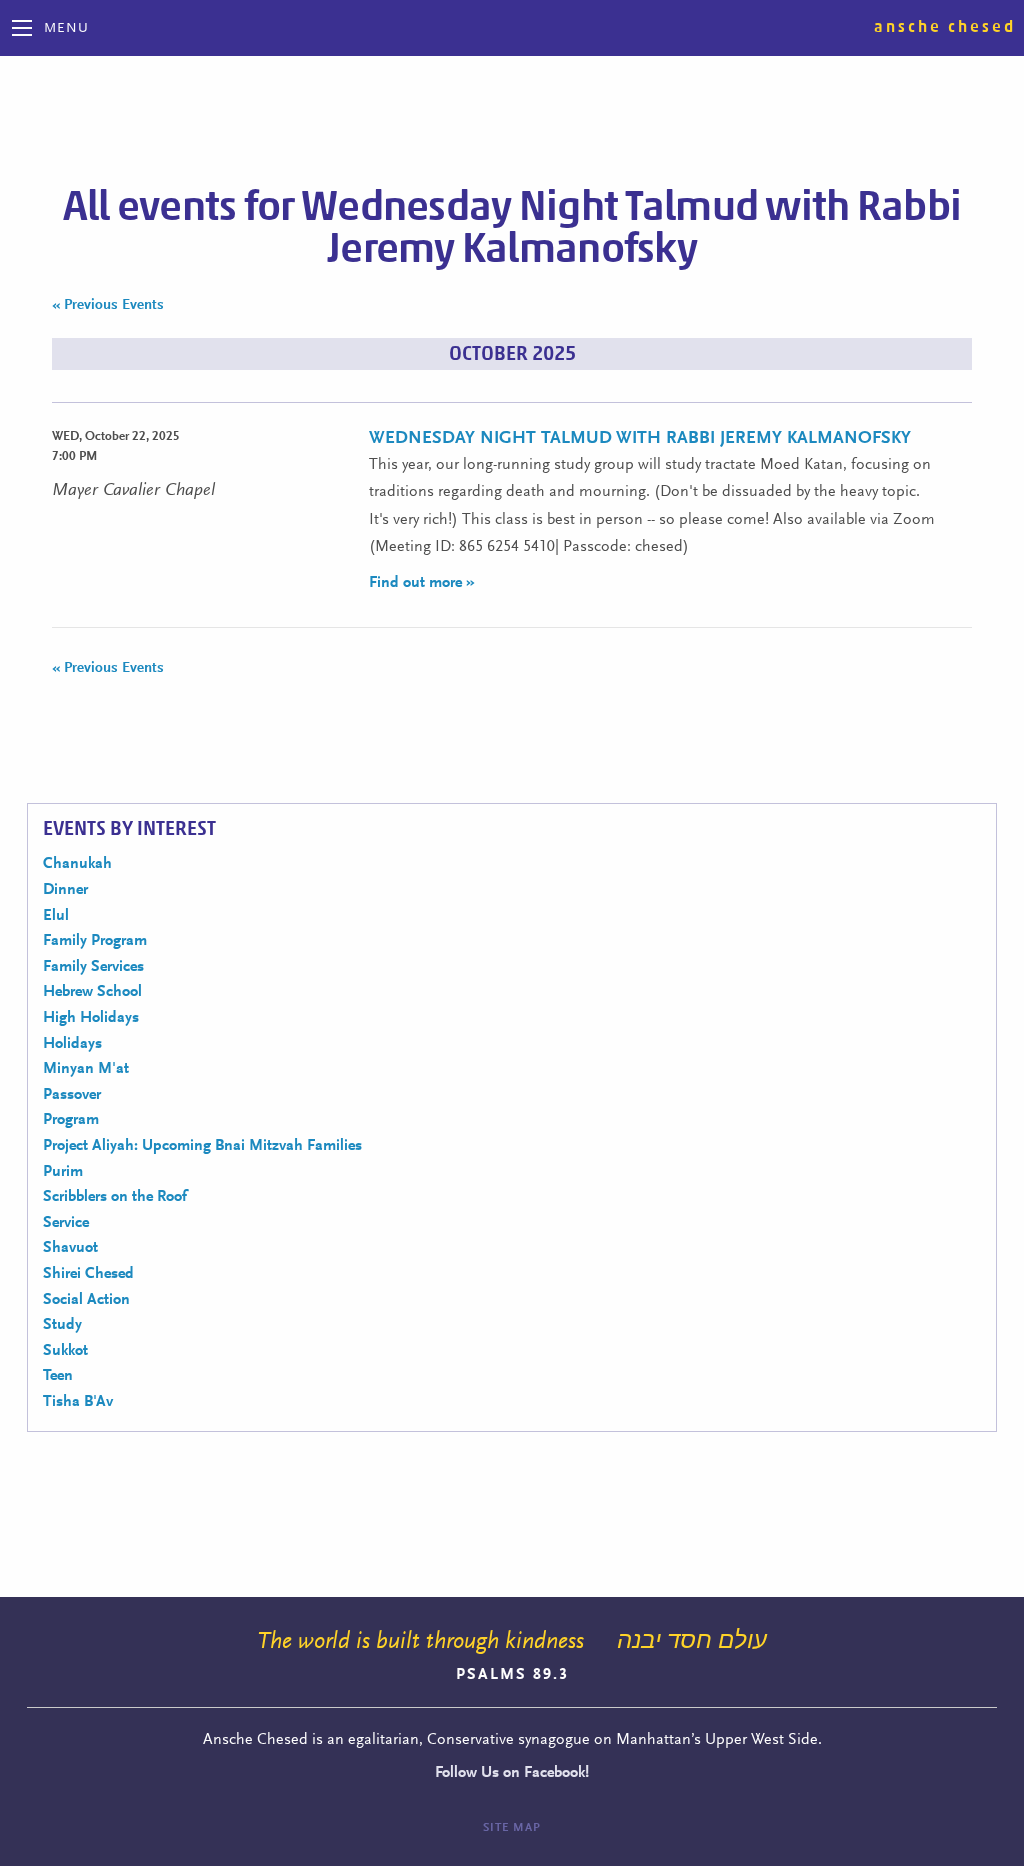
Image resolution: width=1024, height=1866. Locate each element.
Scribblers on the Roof (115, 1197)
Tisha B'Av (78, 1402)
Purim (63, 1172)
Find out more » (422, 583)
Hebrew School (92, 992)
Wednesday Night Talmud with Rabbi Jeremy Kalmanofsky (640, 439)
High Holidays (91, 1018)
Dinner (65, 890)
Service (66, 1223)
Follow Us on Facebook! (512, 1773)
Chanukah (77, 864)
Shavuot (70, 1248)
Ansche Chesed (945, 27)
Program (71, 1120)
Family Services (93, 967)
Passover (72, 1095)
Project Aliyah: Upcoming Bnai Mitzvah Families (202, 1146)
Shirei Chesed (88, 1274)
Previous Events (108, 305)
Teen (58, 1376)
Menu (66, 29)
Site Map (512, 1828)
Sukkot (65, 1351)
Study (62, 1325)
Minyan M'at (86, 1069)
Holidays (72, 1044)
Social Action (86, 1300)
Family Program (95, 941)
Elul (56, 916)
